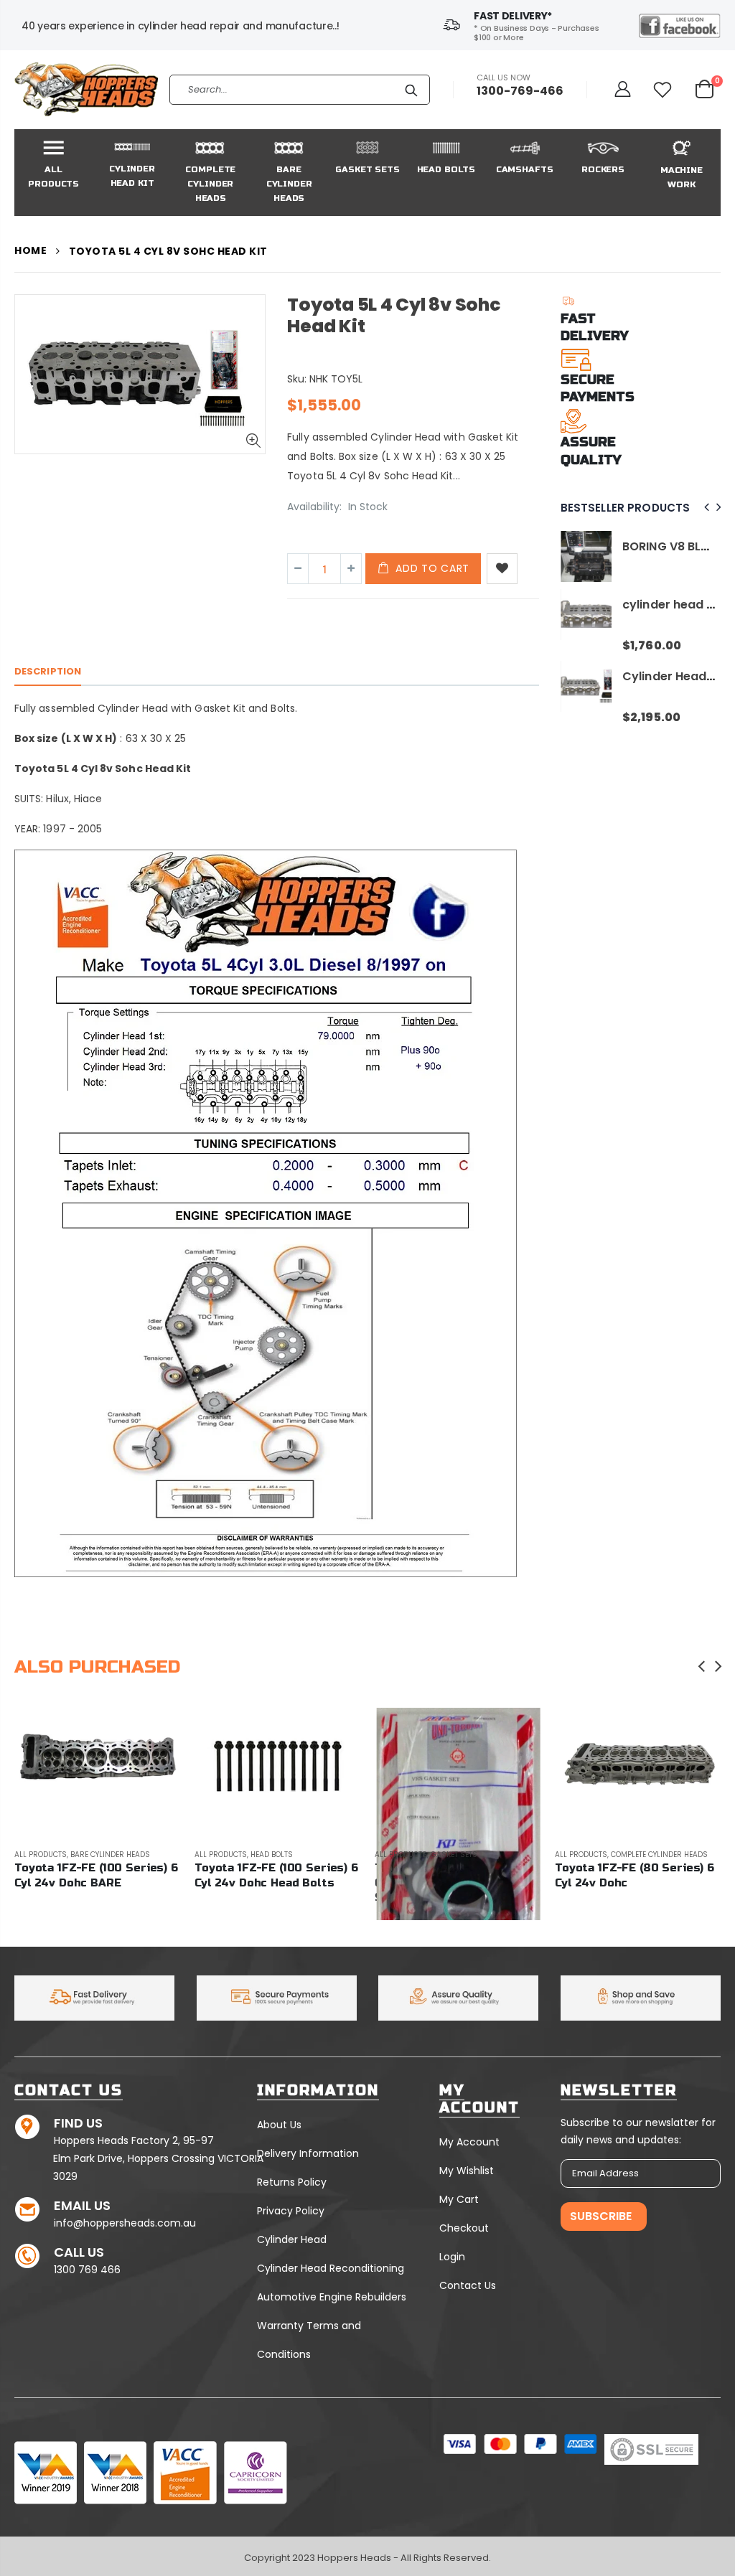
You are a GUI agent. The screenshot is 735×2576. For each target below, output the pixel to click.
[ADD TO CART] (64, 1731)
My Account (469, 2142)
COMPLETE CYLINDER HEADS (567, 1855)
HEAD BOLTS (179, 1855)
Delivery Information (308, 2153)
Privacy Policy (291, 2211)
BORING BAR (697, 691)
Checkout (464, 2228)
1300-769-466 (520, 91)
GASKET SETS (361, 1855)
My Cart (459, 2199)
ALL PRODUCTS (128, 1855)
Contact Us (468, 2285)
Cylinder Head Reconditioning (331, 2268)
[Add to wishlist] (502, 569)
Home (31, 251)
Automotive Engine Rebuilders (332, 2297)
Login (452, 2257)
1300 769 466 (87, 2270)
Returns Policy (292, 2182)
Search (412, 90)
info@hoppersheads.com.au (125, 2223)
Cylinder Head (292, 2239)
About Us (279, 2125)
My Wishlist (467, 2171)
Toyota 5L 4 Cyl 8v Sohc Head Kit (394, 315)
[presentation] (704, 508)
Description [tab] (48, 671)
